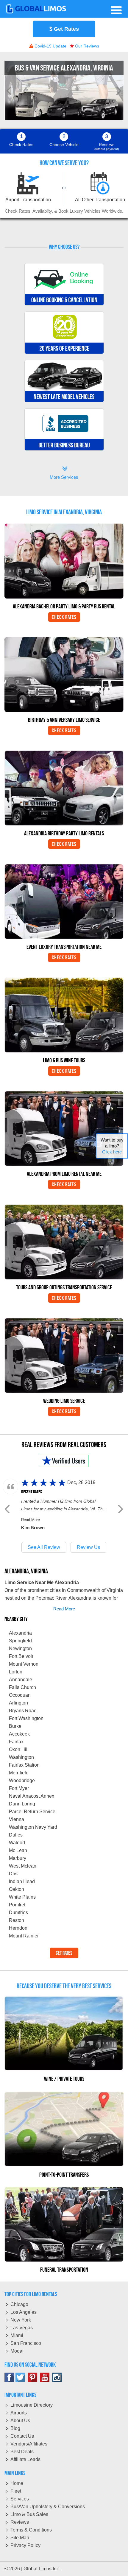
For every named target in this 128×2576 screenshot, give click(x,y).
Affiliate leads (25, 2459)
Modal (17, 2351)
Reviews (20, 2522)
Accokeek (19, 1734)
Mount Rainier (24, 1936)
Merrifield (19, 1773)
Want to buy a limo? (112, 1146)
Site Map (20, 2538)
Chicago (19, 2304)
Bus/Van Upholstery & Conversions (48, 2507)
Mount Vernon (24, 1664)
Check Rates (64, 617)
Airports (19, 2413)
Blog (15, 2428)
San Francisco (26, 2343)
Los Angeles (24, 2312)
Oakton (17, 1889)
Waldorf (17, 1843)
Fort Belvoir (21, 1656)
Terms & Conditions (31, 2530)
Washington (21, 1757)
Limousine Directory (32, 2405)
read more (64, 1609)
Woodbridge (22, 1781)
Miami (17, 2335)
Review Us (88, 1547)
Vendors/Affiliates (29, 2444)
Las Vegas (22, 2328)
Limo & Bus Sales (29, 2514)
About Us (20, 2421)
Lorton (16, 1672)
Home (17, 2483)
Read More (31, 1520)
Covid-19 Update (50, 46)
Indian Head (22, 1881)
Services (20, 2499)
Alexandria (20, 1633)
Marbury (18, 1858)
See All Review (44, 1547)
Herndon (18, 1928)
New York (21, 2320)
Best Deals (22, 2452)
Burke (15, 1726)
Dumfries (18, 1913)
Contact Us (22, 2436)
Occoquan (20, 1695)
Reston (17, 1920)
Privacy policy (25, 2545)
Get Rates (66, 29)
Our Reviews (86, 46)
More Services (64, 473)
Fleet (16, 2491)
